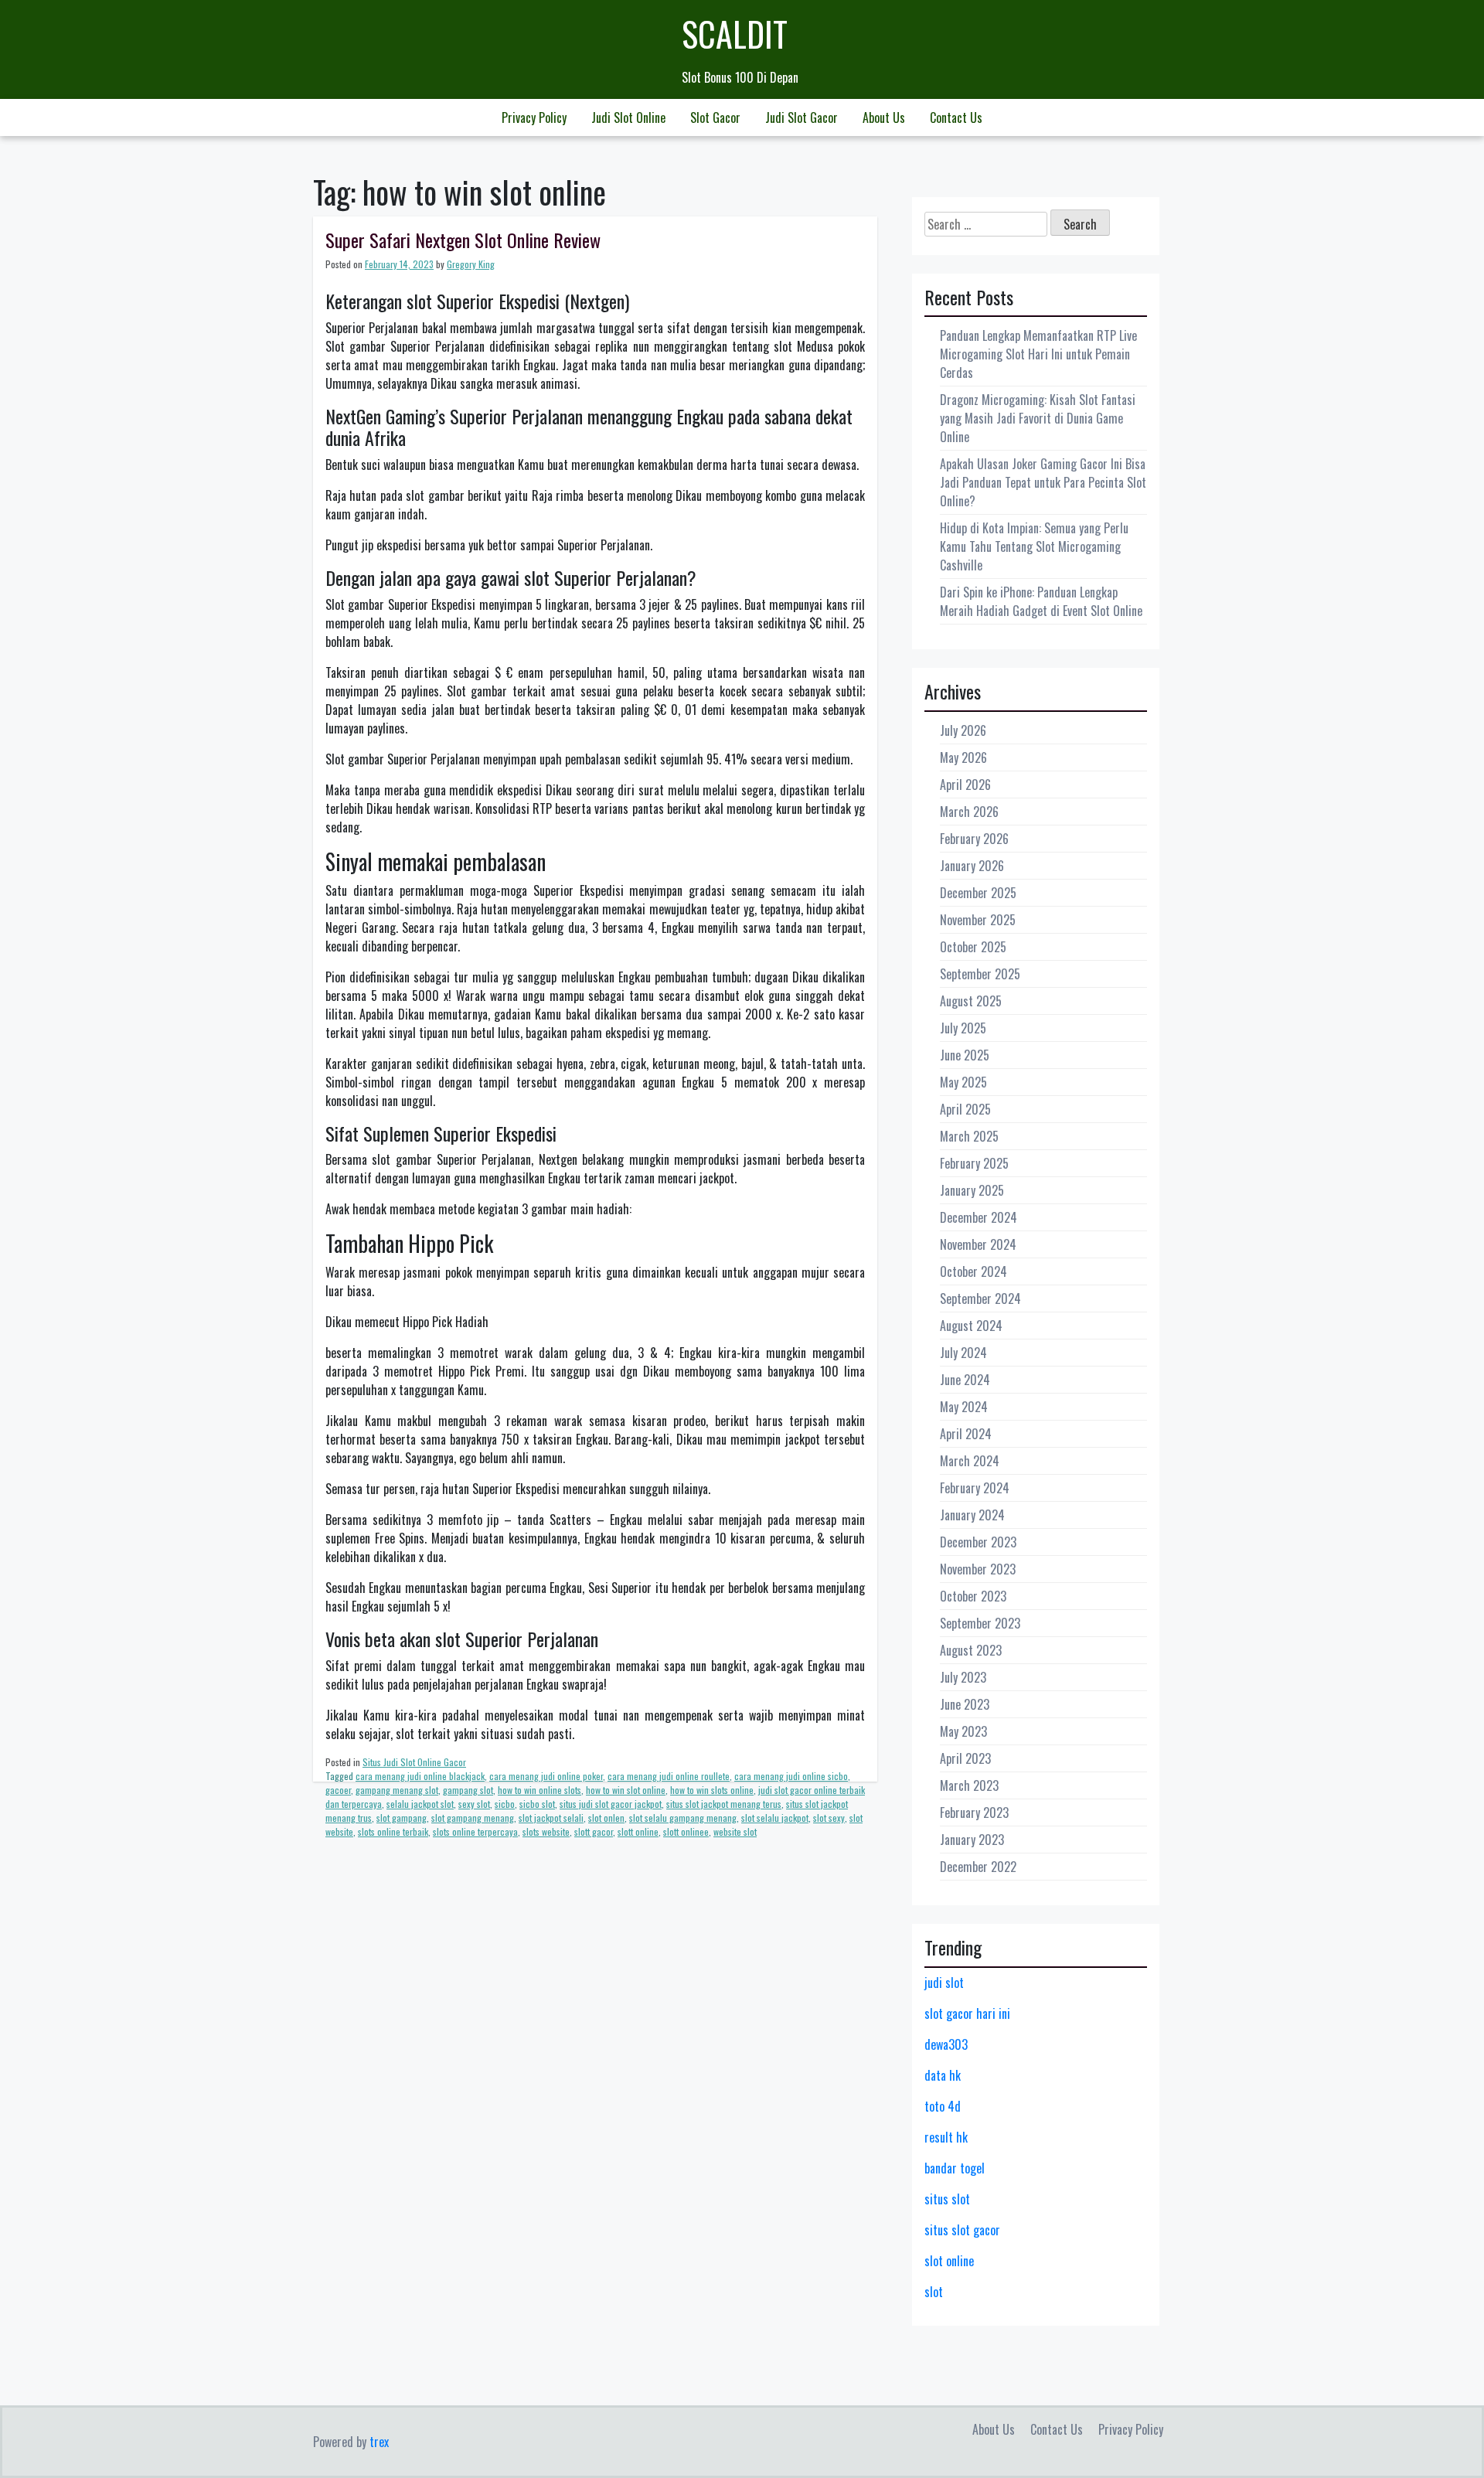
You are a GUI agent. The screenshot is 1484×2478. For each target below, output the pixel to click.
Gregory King (471, 264)
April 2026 (965, 785)
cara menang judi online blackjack (420, 1776)
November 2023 (978, 1569)
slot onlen (606, 1818)
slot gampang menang (473, 1818)
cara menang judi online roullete (669, 1776)
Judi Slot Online (628, 117)
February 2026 (974, 839)
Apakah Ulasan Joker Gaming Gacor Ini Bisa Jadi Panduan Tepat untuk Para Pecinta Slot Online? (1043, 482)
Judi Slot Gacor (802, 117)
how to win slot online (626, 1790)
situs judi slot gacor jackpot (611, 1804)
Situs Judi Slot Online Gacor (414, 1762)
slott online (638, 1831)
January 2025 (972, 1190)
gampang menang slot (397, 1790)
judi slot (944, 1983)
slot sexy (829, 1818)
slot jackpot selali (551, 1818)
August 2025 (971, 1001)
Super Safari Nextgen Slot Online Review (463, 240)
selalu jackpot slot (420, 1804)
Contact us (956, 117)
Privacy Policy (534, 117)
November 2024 (978, 1244)
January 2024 (972, 1515)
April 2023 (965, 1758)
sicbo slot (537, 1804)
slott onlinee (686, 1831)
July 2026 (963, 730)
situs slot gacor (962, 2230)
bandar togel (955, 2168)
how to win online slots (539, 1790)
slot (934, 2292)
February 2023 (974, 1813)
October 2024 (973, 1271)
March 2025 (969, 1136)
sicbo (505, 1804)
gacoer (338, 1790)
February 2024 (975, 1488)
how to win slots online (712, 1790)
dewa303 (946, 2044)
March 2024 (970, 1461)
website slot (735, 1831)
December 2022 (978, 1867)
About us (884, 117)
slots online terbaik (393, 1831)
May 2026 (963, 757)
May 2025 (963, 1082)
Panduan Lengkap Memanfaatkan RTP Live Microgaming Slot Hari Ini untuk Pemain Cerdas (1038, 354)
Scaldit (735, 34)
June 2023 (965, 1704)
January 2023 (972, 1840)
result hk (946, 2137)
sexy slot (474, 1804)
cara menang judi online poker (546, 1776)
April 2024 (966, 1434)
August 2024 (971, 1326)
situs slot (947, 2199)
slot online (949, 2261)
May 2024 (964, 1407)
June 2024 (965, 1380)
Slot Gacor (715, 117)
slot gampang (402, 1818)
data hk (943, 2075)
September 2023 (980, 1623)
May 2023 (963, 1731)
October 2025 (973, 947)
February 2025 (974, 1163)
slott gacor (594, 1831)
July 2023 (963, 1677)
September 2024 (980, 1299)
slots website (546, 1831)
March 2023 (969, 1785)
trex (379, 2442)
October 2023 (973, 1596)
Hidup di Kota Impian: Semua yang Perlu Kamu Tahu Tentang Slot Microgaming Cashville (1034, 546)
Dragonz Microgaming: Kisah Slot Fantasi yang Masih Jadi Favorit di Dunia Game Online (1038, 418)
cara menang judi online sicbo (791, 1776)
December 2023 (978, 1542)
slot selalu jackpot (775, 1818)
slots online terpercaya (475, 1831)
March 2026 (969, 812)
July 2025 (963, 1028)
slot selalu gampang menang (683, 1818)
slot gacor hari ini (967, 2013)
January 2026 (972, 866)
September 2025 (980, 974)
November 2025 (978, 920)
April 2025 (965, 1109)
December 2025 (978, 893)
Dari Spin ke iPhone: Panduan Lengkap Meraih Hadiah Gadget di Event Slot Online (1041, 601)
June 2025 (965, 1055)
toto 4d (943, 2106)
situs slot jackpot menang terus (724, 1804)
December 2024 (979, 1217)
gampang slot (468, 1790)
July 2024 (963, 1353)
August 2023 (971, 1650)
